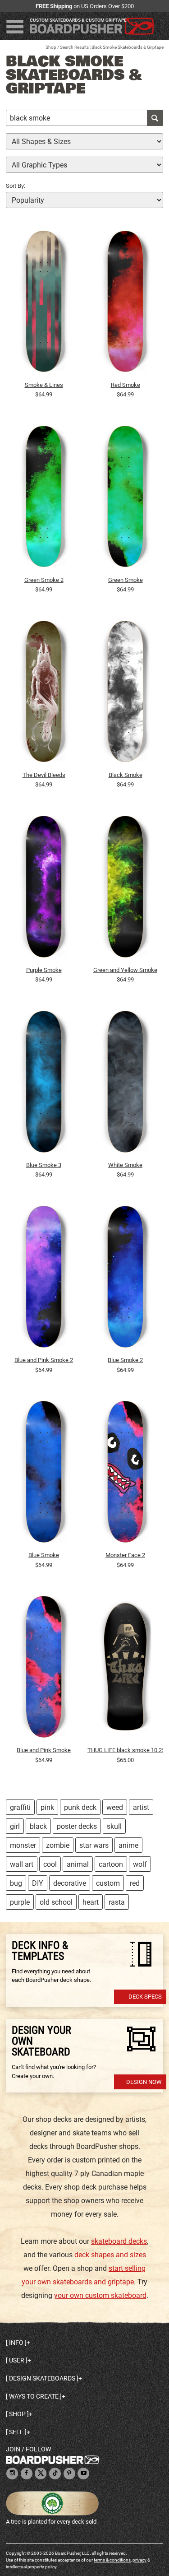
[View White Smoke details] (125, 1084)
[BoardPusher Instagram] (12, 2474)
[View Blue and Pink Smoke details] (44, 1669)
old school (56, 1902)
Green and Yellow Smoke (125, 970)
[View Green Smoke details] (125, 499)
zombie (58, 1845)
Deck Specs (145, 1997)
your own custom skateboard (100, 2295)
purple (20, 1902)
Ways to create (34, 2396)
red (135, 1883)
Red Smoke (126, 385)
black (38, 1826)
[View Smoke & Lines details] (44, 303)
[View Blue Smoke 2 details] (125, 1279)
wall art (22, 1864)
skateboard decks (119, 2241)
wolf (140, 1864)
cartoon (111, 1864)
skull (114, 1826)
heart (91, 1902)
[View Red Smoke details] (125, 303)
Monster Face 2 (125, 1555)
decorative (70, 1883)
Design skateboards (42, 2378)
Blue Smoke (44, 1555)
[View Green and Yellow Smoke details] (125, 889)
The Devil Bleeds (44, 775)
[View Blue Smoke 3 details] (44, 1084)
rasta (117, 1902)
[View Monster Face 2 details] (125, 1474)
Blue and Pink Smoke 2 (44, 1360)
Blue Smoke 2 (125, 1360)
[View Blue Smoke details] (44, 1474)
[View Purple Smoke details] (44, 889)
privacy (139, 2560)
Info (16, 2343)
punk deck (80, 1807)
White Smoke (125, 1165)
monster (23, 1845)
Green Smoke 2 (44, 580)
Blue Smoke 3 (44, 1165)
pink (47, 1807)
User (17, 2360)
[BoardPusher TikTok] (55, 2474)
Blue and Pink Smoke (44, 1750)
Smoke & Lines (44, 385)
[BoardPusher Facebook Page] (27, 2474)
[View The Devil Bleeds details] (44, 694)
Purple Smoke (44, 970)
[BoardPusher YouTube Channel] (83, 2474)
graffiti (20, 1807)
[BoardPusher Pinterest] (69, 2474)
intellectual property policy (31, 2567)
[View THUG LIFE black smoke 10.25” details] (125, 1669)
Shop (51, 47)
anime (128, 1845)
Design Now (144, 2082)
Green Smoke (126, 580)
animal (78, 1864)
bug (16, 1883)
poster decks (77, 1826)
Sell (16, 2432)
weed (115, 1807)
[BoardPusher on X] (41, 2474)
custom (108, 1883)
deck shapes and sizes (110, 2255)
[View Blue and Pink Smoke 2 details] (44, 1279)
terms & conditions (112, 2560)
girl (15, 1826)
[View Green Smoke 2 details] (44, 499)
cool (50, 1864)
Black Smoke (126, 775)
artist (141, 1807)
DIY (38, 1883)
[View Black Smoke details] (125, 694)
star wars (94, 1845)
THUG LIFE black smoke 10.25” (125, 1750)
